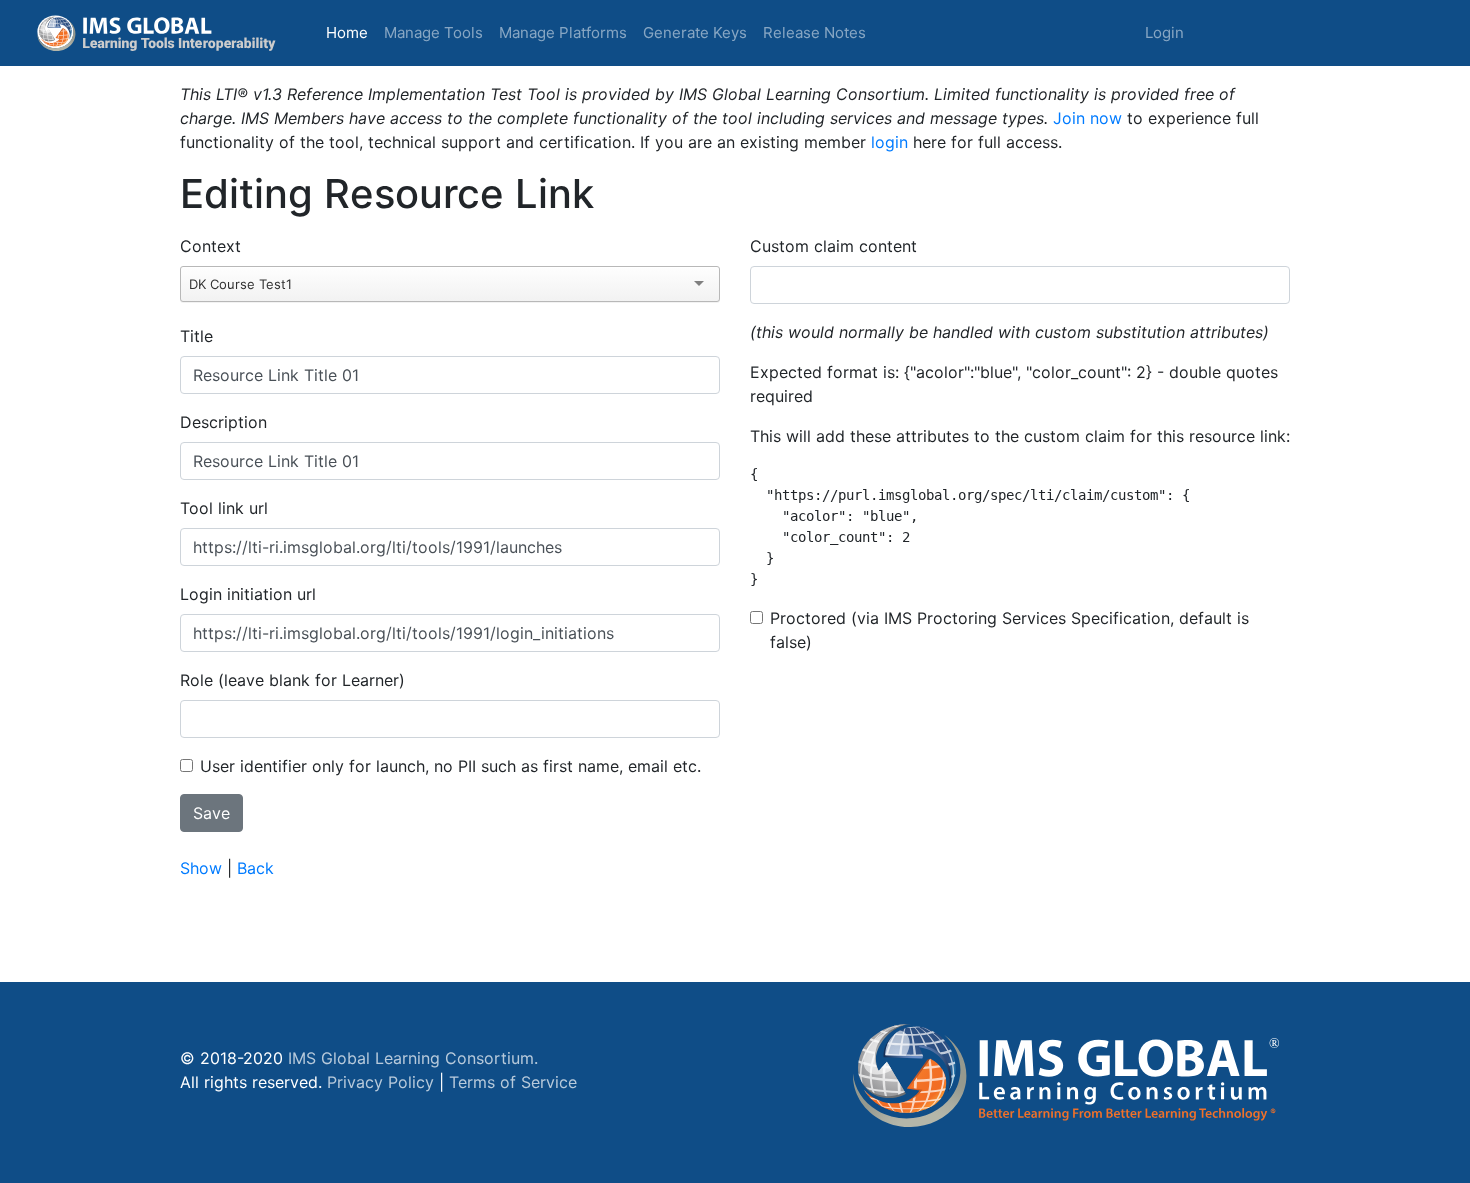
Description (223, 422)
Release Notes (814, 32)
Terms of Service (513, 1082)
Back (255, 868)
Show (201, 868)
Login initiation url (248, 594)
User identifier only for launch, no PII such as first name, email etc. (450, 766)
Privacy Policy (380, 1082)
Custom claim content (833, 246)
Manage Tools (433, 32)
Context (210, 246)
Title (196, 336)
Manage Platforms (563, 32)
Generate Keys (695, 32)
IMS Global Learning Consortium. (413, 1058)
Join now (1087, 118)
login (889, 142)
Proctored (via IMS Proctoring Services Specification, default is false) (1009, 630)
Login (1164, 32)
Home (351, 32)
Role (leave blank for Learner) (292, 680)
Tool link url (224, 508)
